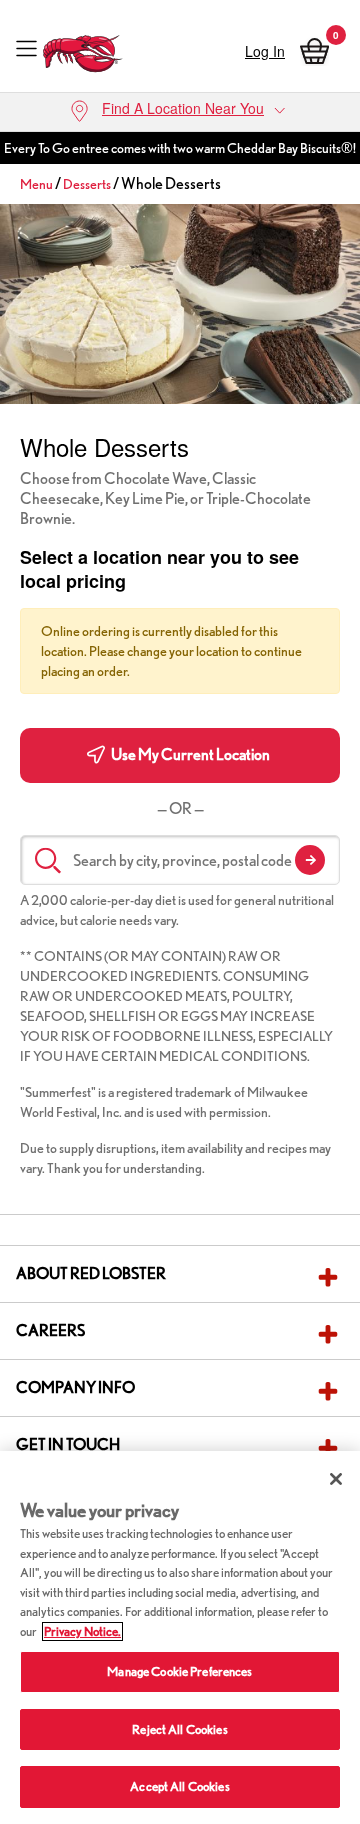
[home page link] (83, 48)
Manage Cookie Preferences (179, 1671)
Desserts (87, 184)
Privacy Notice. (82, 1631)
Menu (36, 184)
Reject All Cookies (179, 1729)
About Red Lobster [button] (91, 1273)
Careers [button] (50, 1330)
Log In (265, 51)
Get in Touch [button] (68, 1444)
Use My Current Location (189, 754)
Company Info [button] (75, 1387)
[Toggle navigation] (26, 48)
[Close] (336, 1479)
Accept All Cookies (179, 1786)
